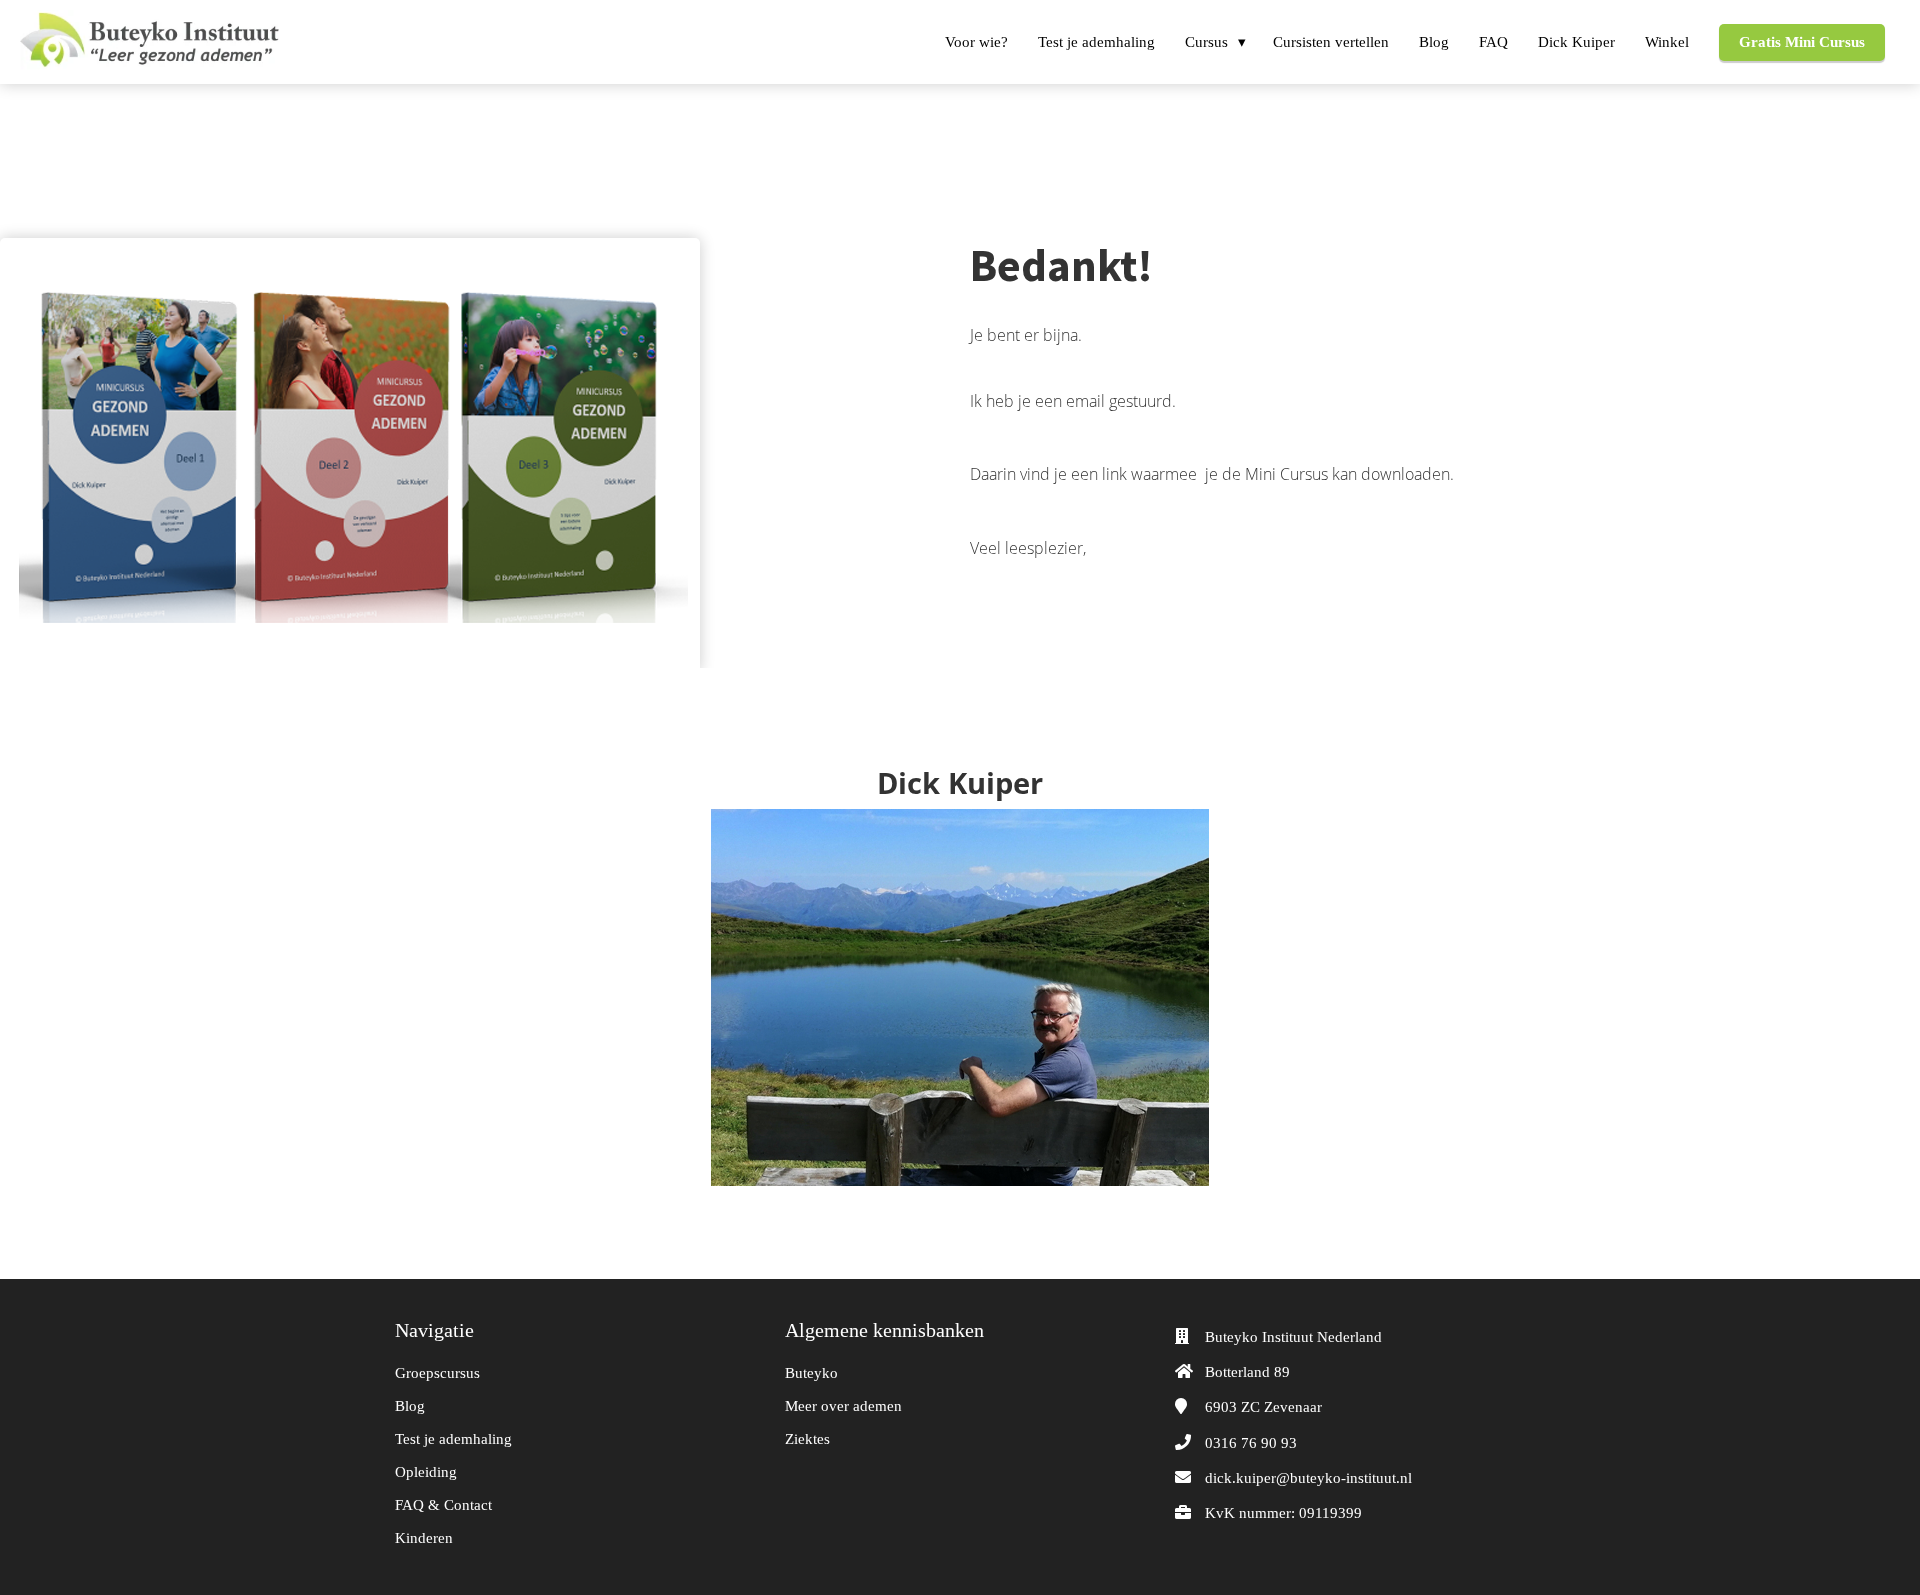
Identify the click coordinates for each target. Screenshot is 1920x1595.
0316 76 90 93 (1251, 1443)
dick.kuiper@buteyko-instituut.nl (1308, 1478)
